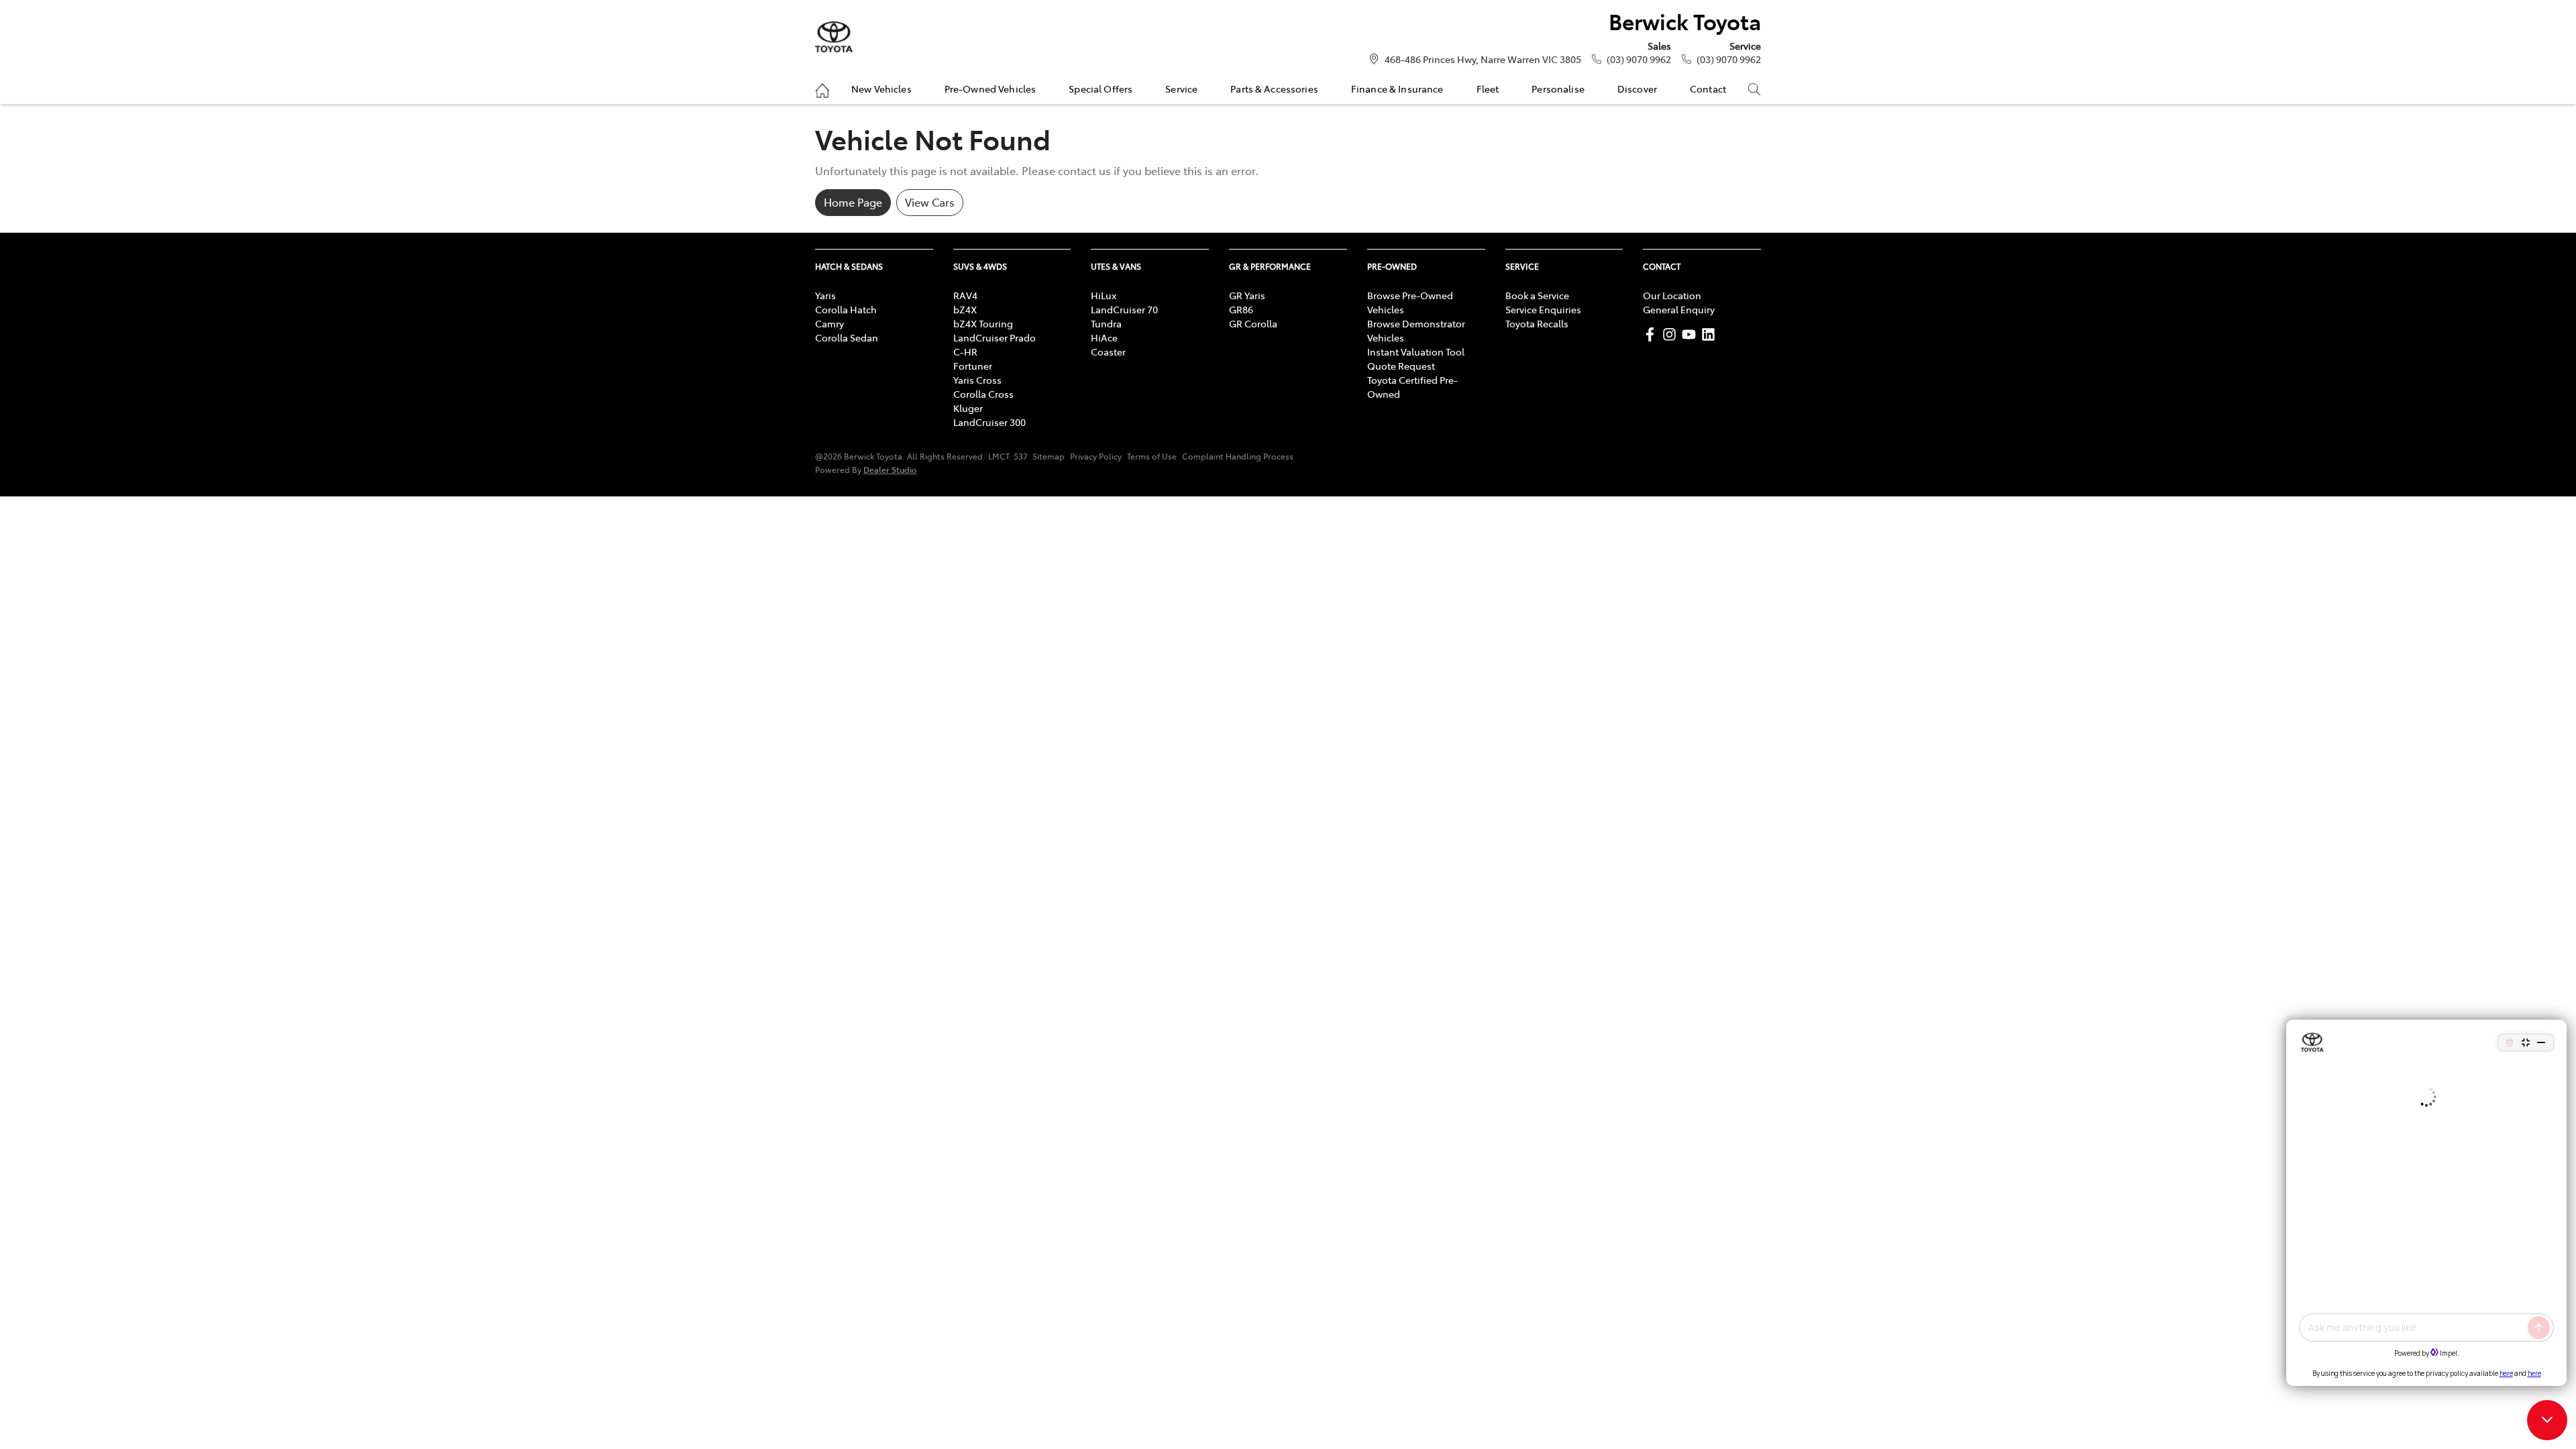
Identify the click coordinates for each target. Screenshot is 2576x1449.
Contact (1708, 89)
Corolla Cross (983, 394)
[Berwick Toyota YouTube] (1692, 334)
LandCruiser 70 (1124, 309)
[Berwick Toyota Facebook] (1653, 334)
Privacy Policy (1096, 456)
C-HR (965, 352)
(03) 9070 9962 (1639, 59)
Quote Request (1401, 366)
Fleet (1488, 89)
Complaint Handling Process (1238, 456)
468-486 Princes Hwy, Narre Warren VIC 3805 (1483, 59)
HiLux (1104, 295)
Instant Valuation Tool (1416, 352)
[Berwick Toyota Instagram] (1672, 334)
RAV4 (965, 295)
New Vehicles (881, 89)
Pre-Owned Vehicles (990, 89)
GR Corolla (1253, 323)
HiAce (1104, 337)
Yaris (825, 295)
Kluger (968, 408)
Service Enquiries (1543, 309)
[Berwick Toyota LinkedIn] (1711, 334)
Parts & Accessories (1274, 89)
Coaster (1108, 352)
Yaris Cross (977, 380)
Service (1181, 89)
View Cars (930, 202)
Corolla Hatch (846, 309)
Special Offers (1101, 89)
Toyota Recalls (1537, 323)
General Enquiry (1679, 309)
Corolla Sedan (847, 337)
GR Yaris (1247, 295)
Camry (829, 323)
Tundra (1106, 323)
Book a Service (1537, 295)
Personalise (1558, 89)
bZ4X (965, 309)
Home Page (853, 202)
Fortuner (973, 366)
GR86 (1241, 309)
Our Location (1672, 295)
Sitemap (1049, 456)
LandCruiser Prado (995, 337)
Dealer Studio (890, 469)
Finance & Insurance (1397, 89)
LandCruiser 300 (989, 422)
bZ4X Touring (983, 323)
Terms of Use (1152, 456)
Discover (1637, 89)
